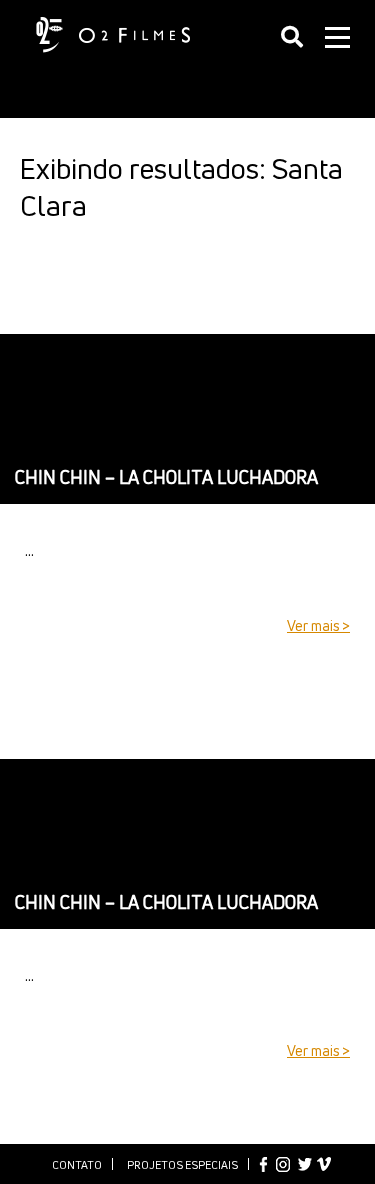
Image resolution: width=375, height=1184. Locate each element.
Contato (77, 1164)
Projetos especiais (182, 1164)
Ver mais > (318, 625)
